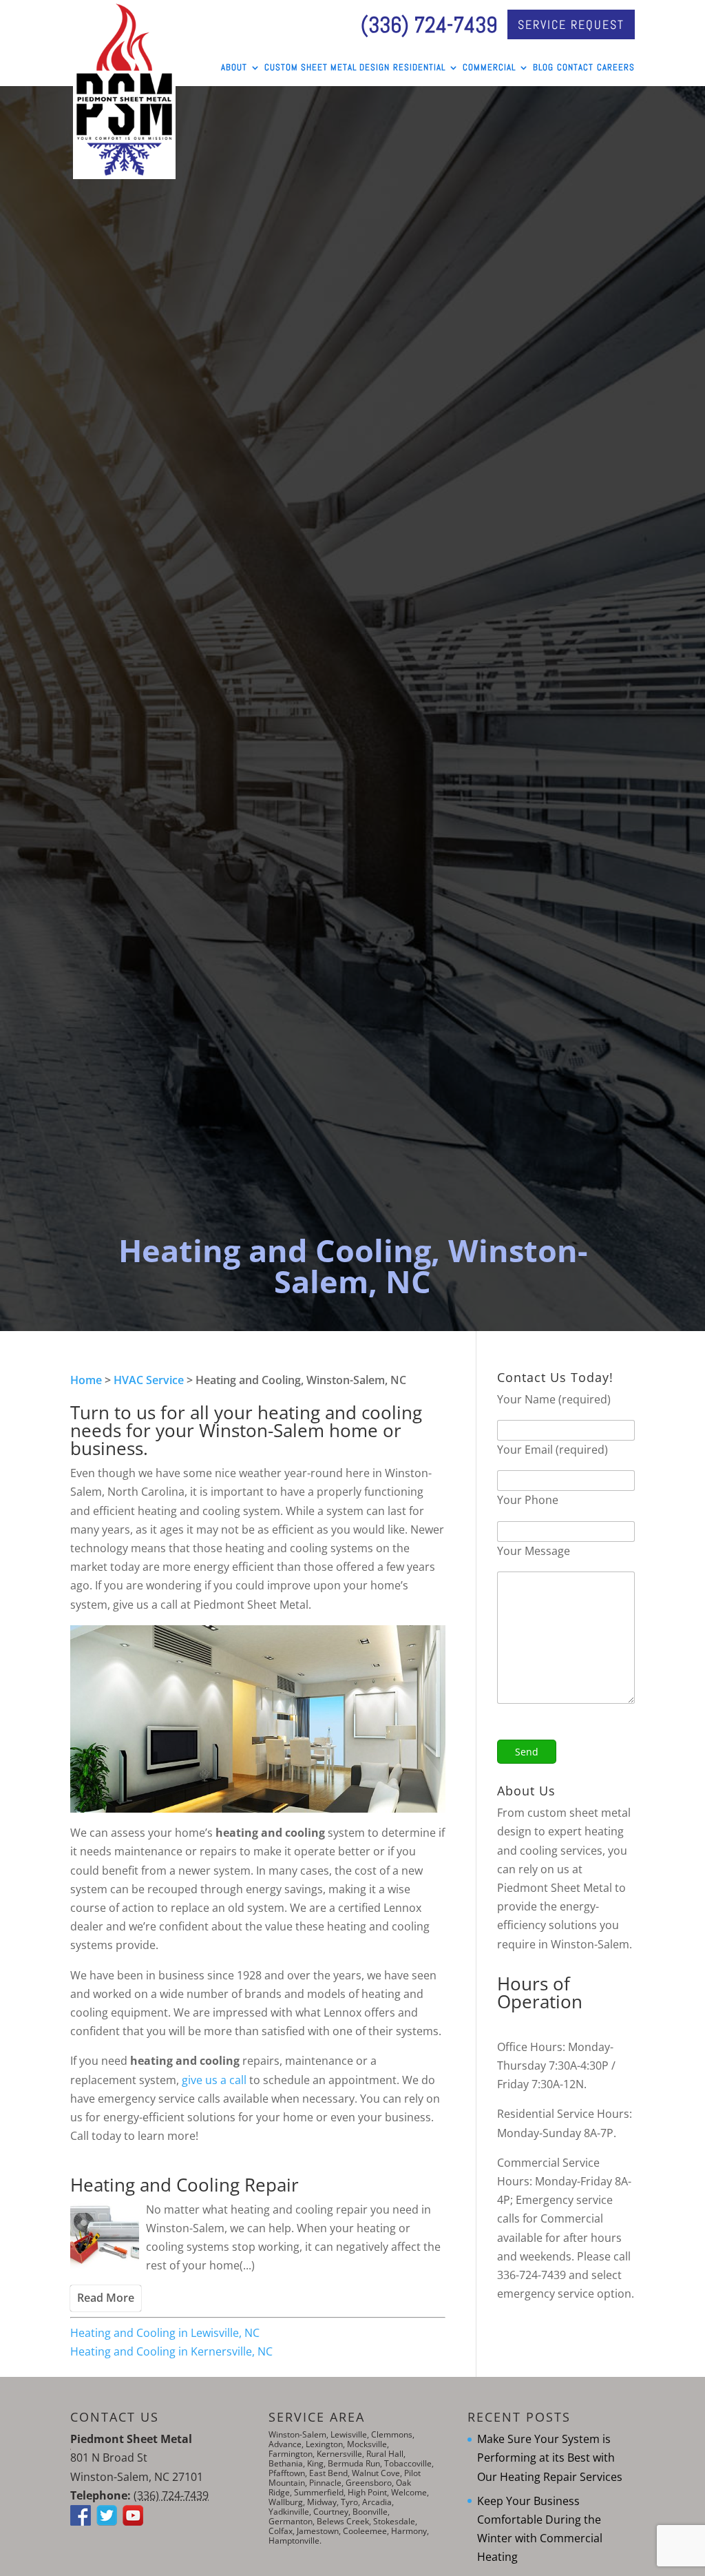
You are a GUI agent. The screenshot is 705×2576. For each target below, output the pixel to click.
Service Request (571, 24)
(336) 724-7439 (429, 25)
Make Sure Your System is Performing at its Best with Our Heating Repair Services (550, 2457)
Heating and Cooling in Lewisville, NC (165, 2333)
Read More (106, 2298)
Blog (543, 68)
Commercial (489, 68)
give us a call (215, 2080)
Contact (575, 68)
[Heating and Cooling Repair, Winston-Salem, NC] (105, 2238)
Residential (419, 68)
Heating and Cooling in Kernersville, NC (171, 2351)
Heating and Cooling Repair (185, 2185)
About (234, 68)
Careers (616, 68)
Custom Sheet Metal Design (327, 68)
